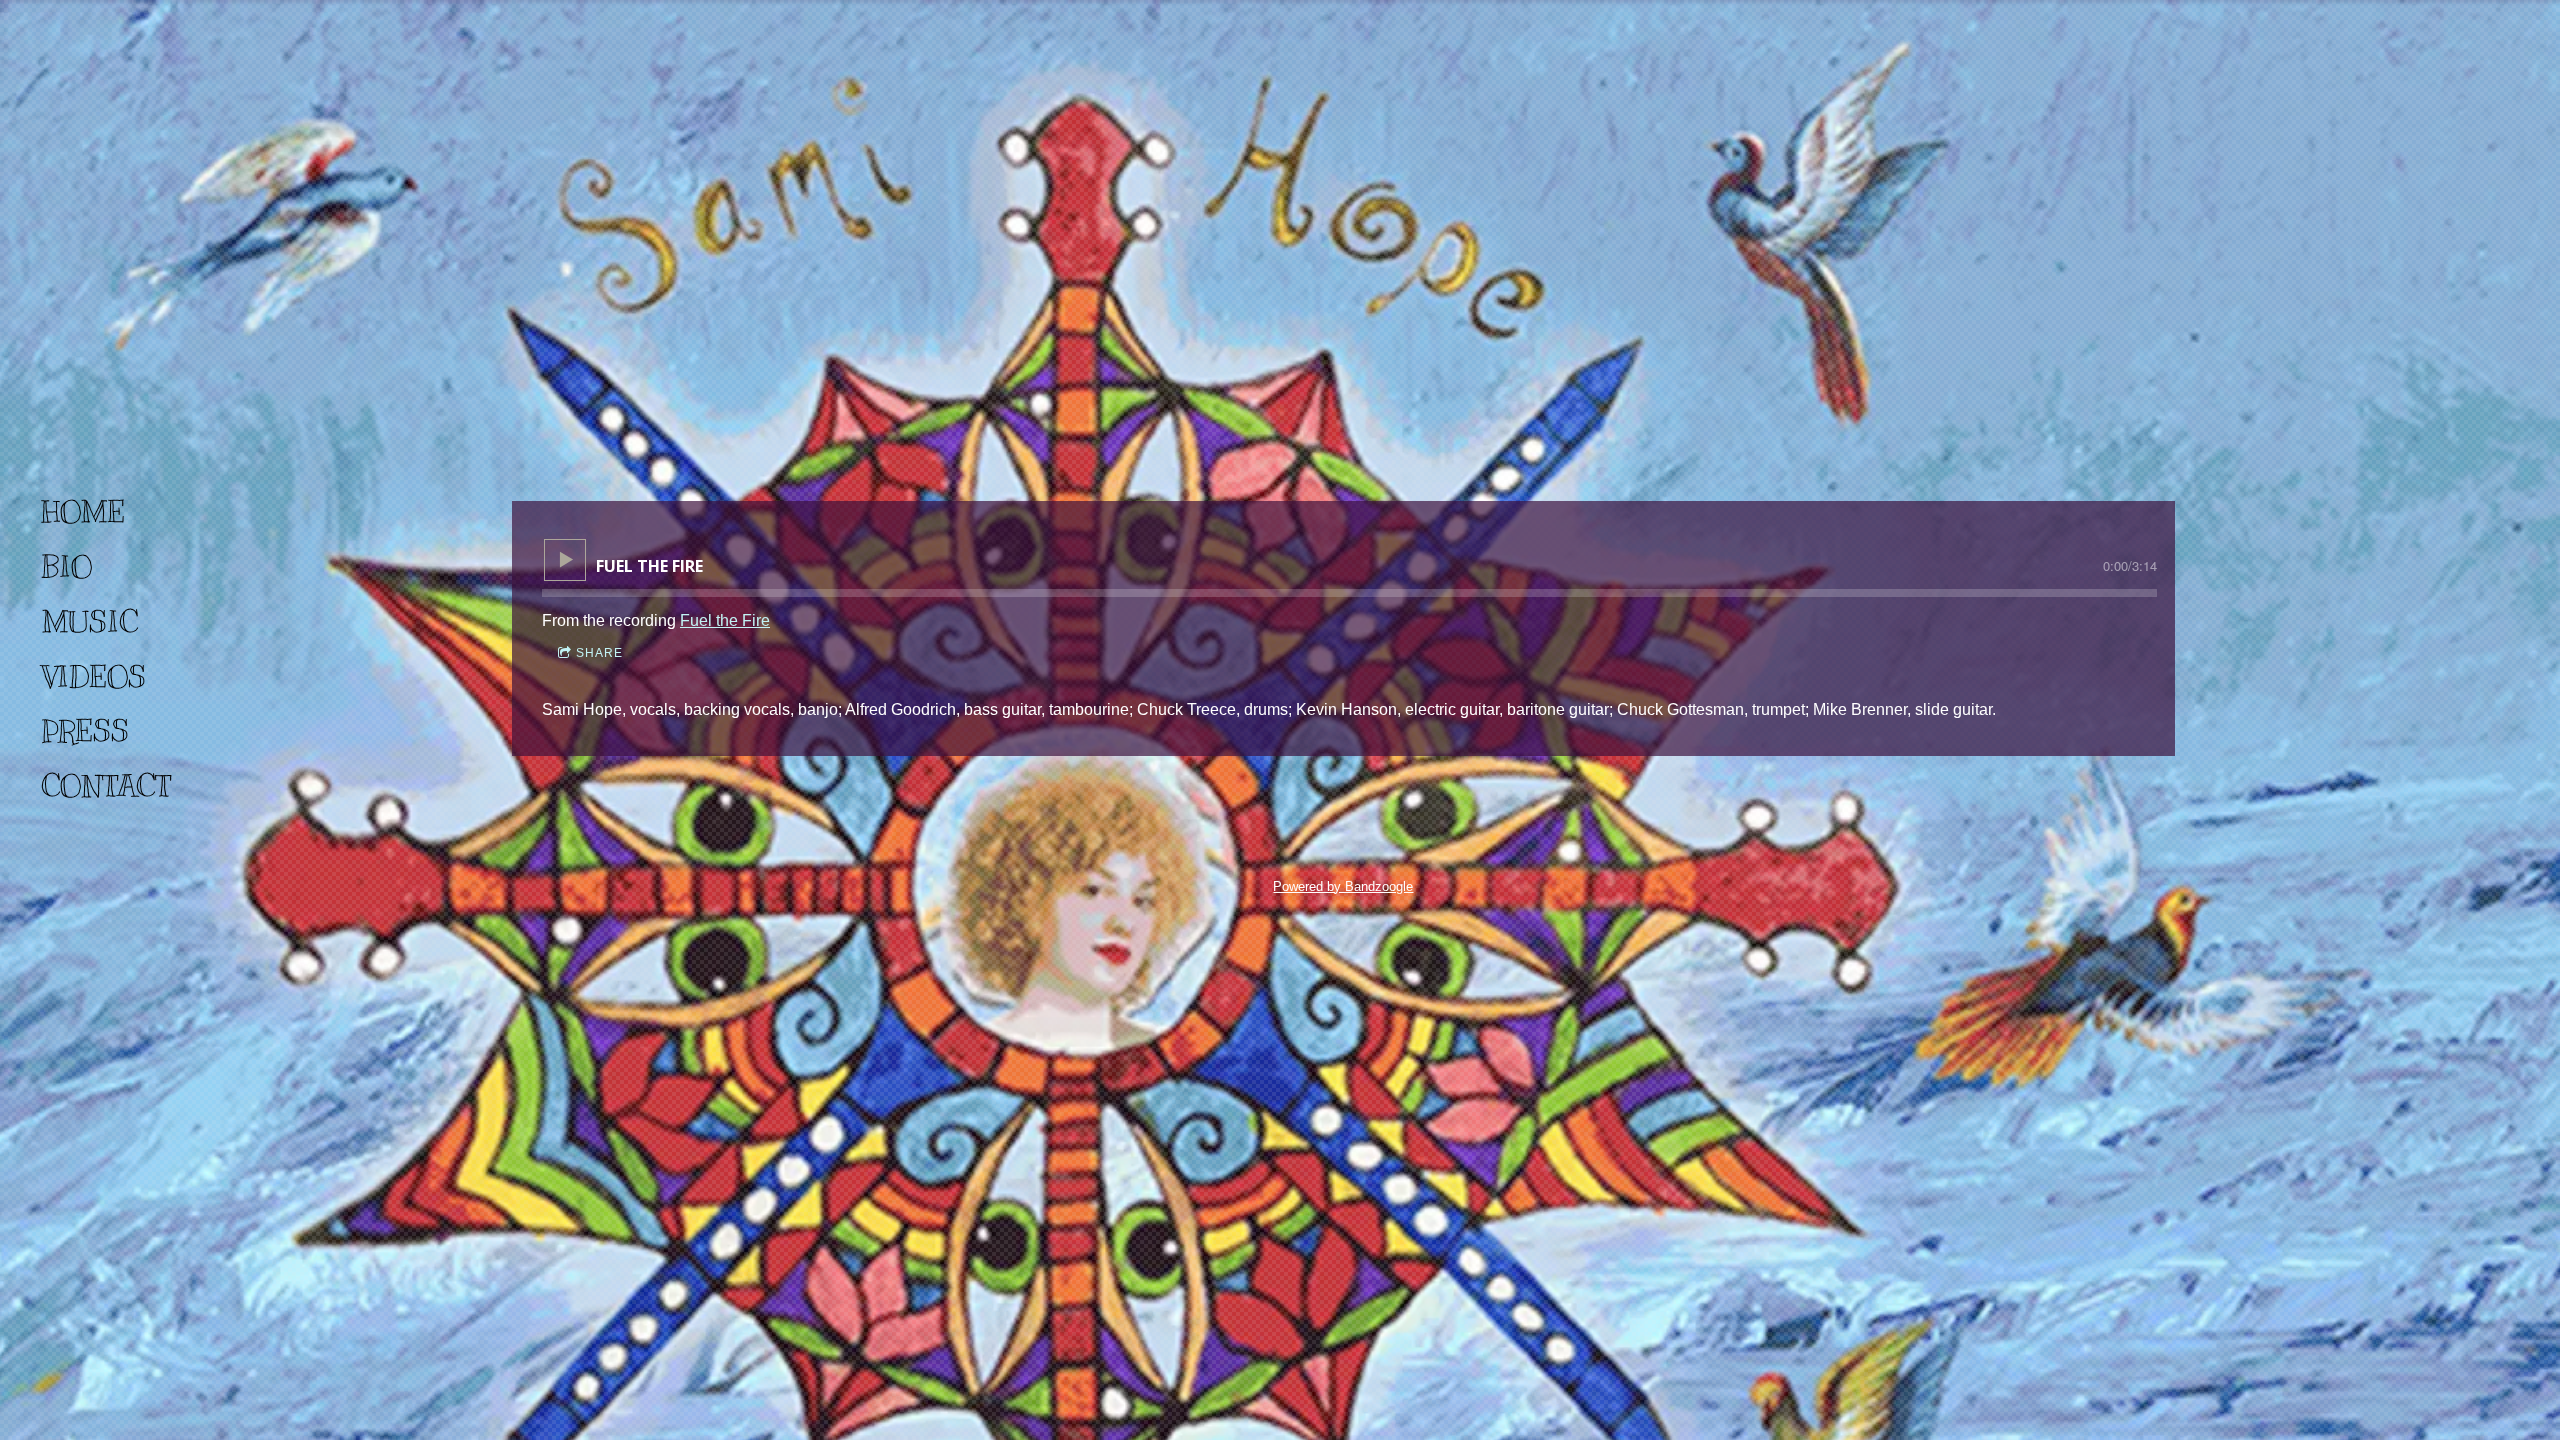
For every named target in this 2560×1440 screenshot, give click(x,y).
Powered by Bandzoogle (1343, 886)
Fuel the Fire (725, 620)
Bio (66, 567)
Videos (93, 677)
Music (89, 622)
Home (83, 512)
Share (599, 653)
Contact (106, 786)
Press (85, 731)
